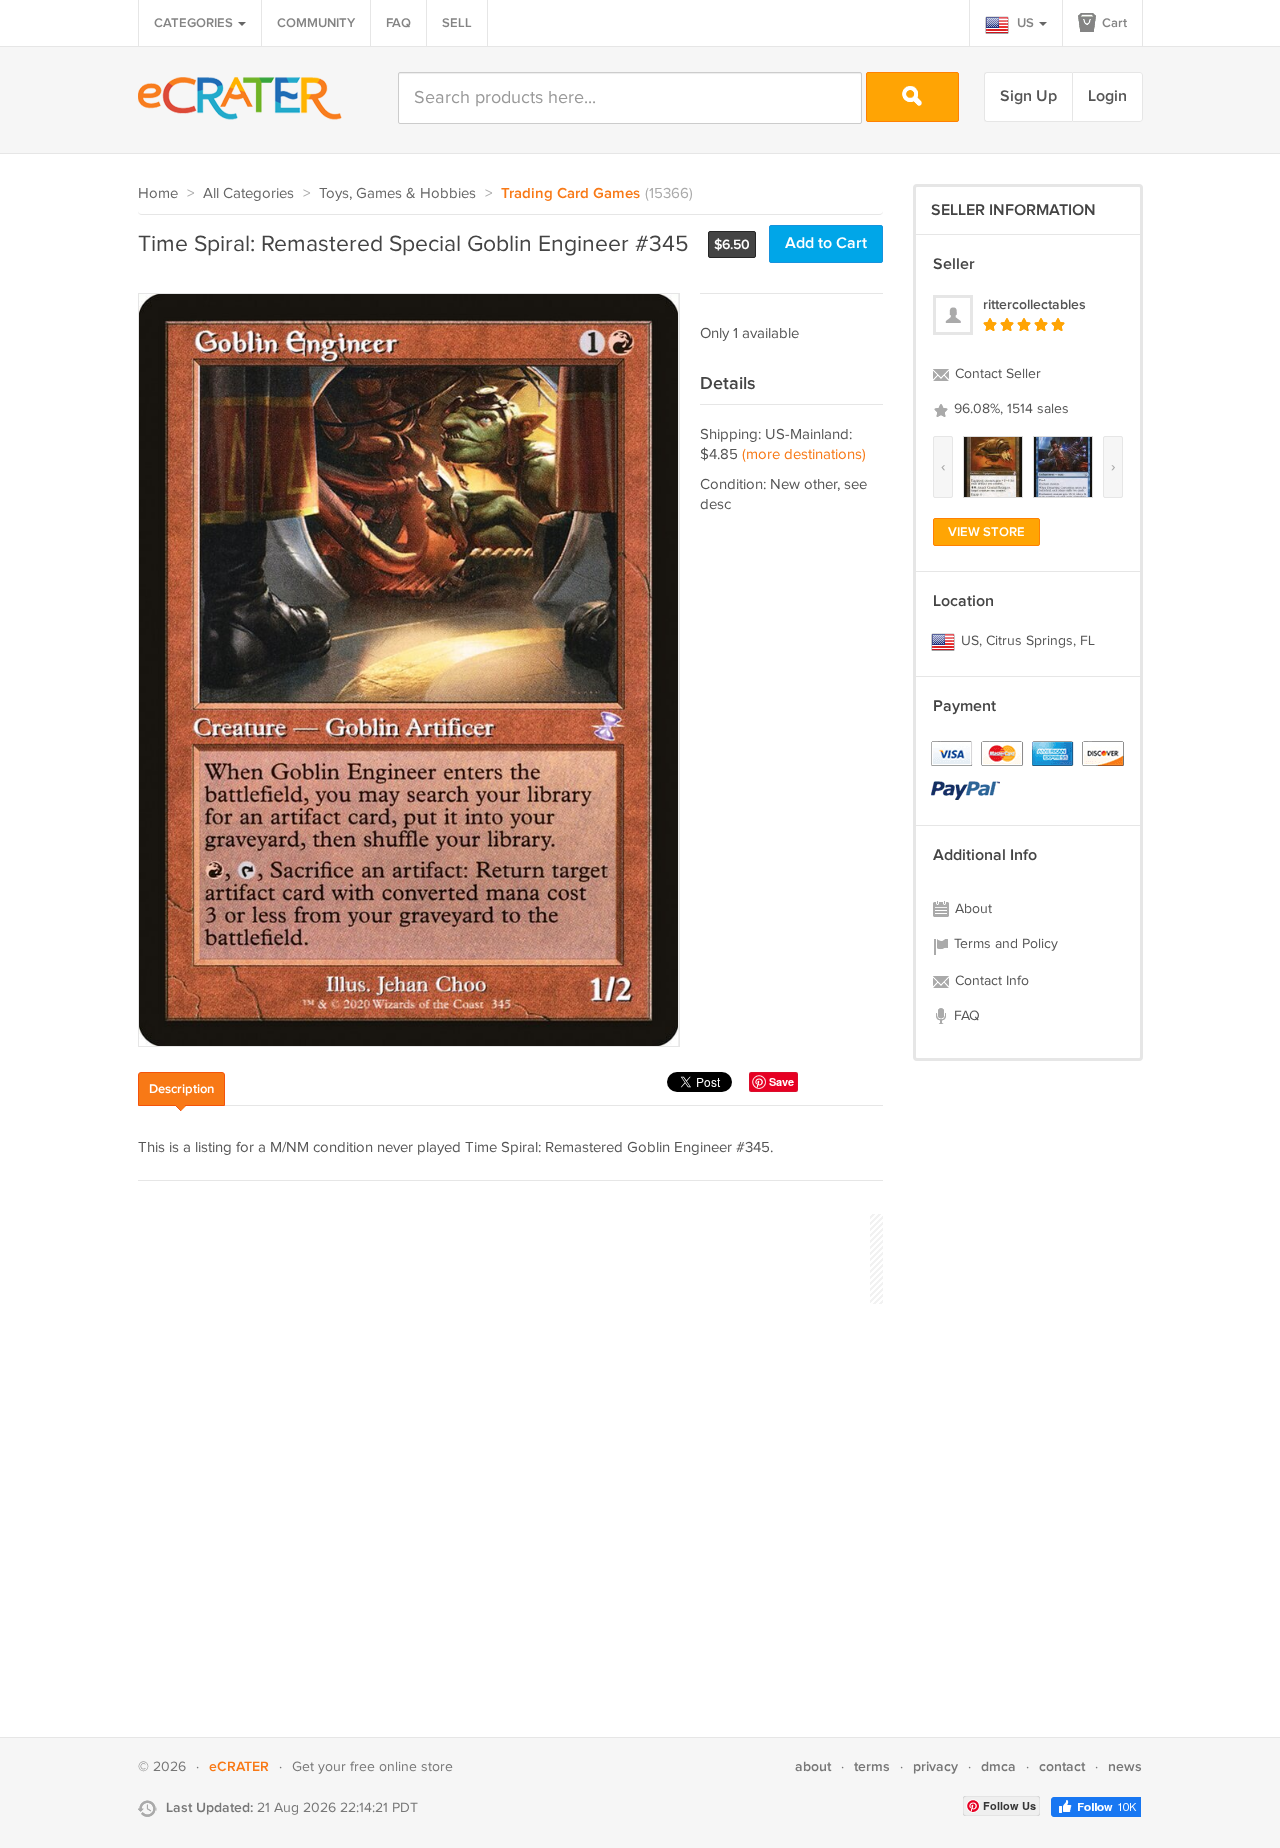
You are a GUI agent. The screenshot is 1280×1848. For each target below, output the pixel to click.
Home (158, 193)
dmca (998, 1766)
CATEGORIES (195, 23)
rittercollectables (1034, 304)
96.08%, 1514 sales (1009, 409)
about (813, 1766)
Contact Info (990, 981)
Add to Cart (826, 243)
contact (1062, 1766)
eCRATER (239, 1766)
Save (781, 1081)
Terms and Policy (1004, 944)
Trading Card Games (570, 194)
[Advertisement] (502, 1256)
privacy (935, 1766)
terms (872, 1766)
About (971, 909)
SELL (457, 23)
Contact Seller (996, 374)
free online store (401, 1767)
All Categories (248, 193)
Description (181, 1089)
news (1125, 1766)
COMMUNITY (316, 23)
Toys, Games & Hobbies (397, 193)
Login (1107, 96)
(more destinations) (804, 454)
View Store (986, 532)
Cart (1113, 23)
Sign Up (1028, 96)
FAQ (398, 23)
